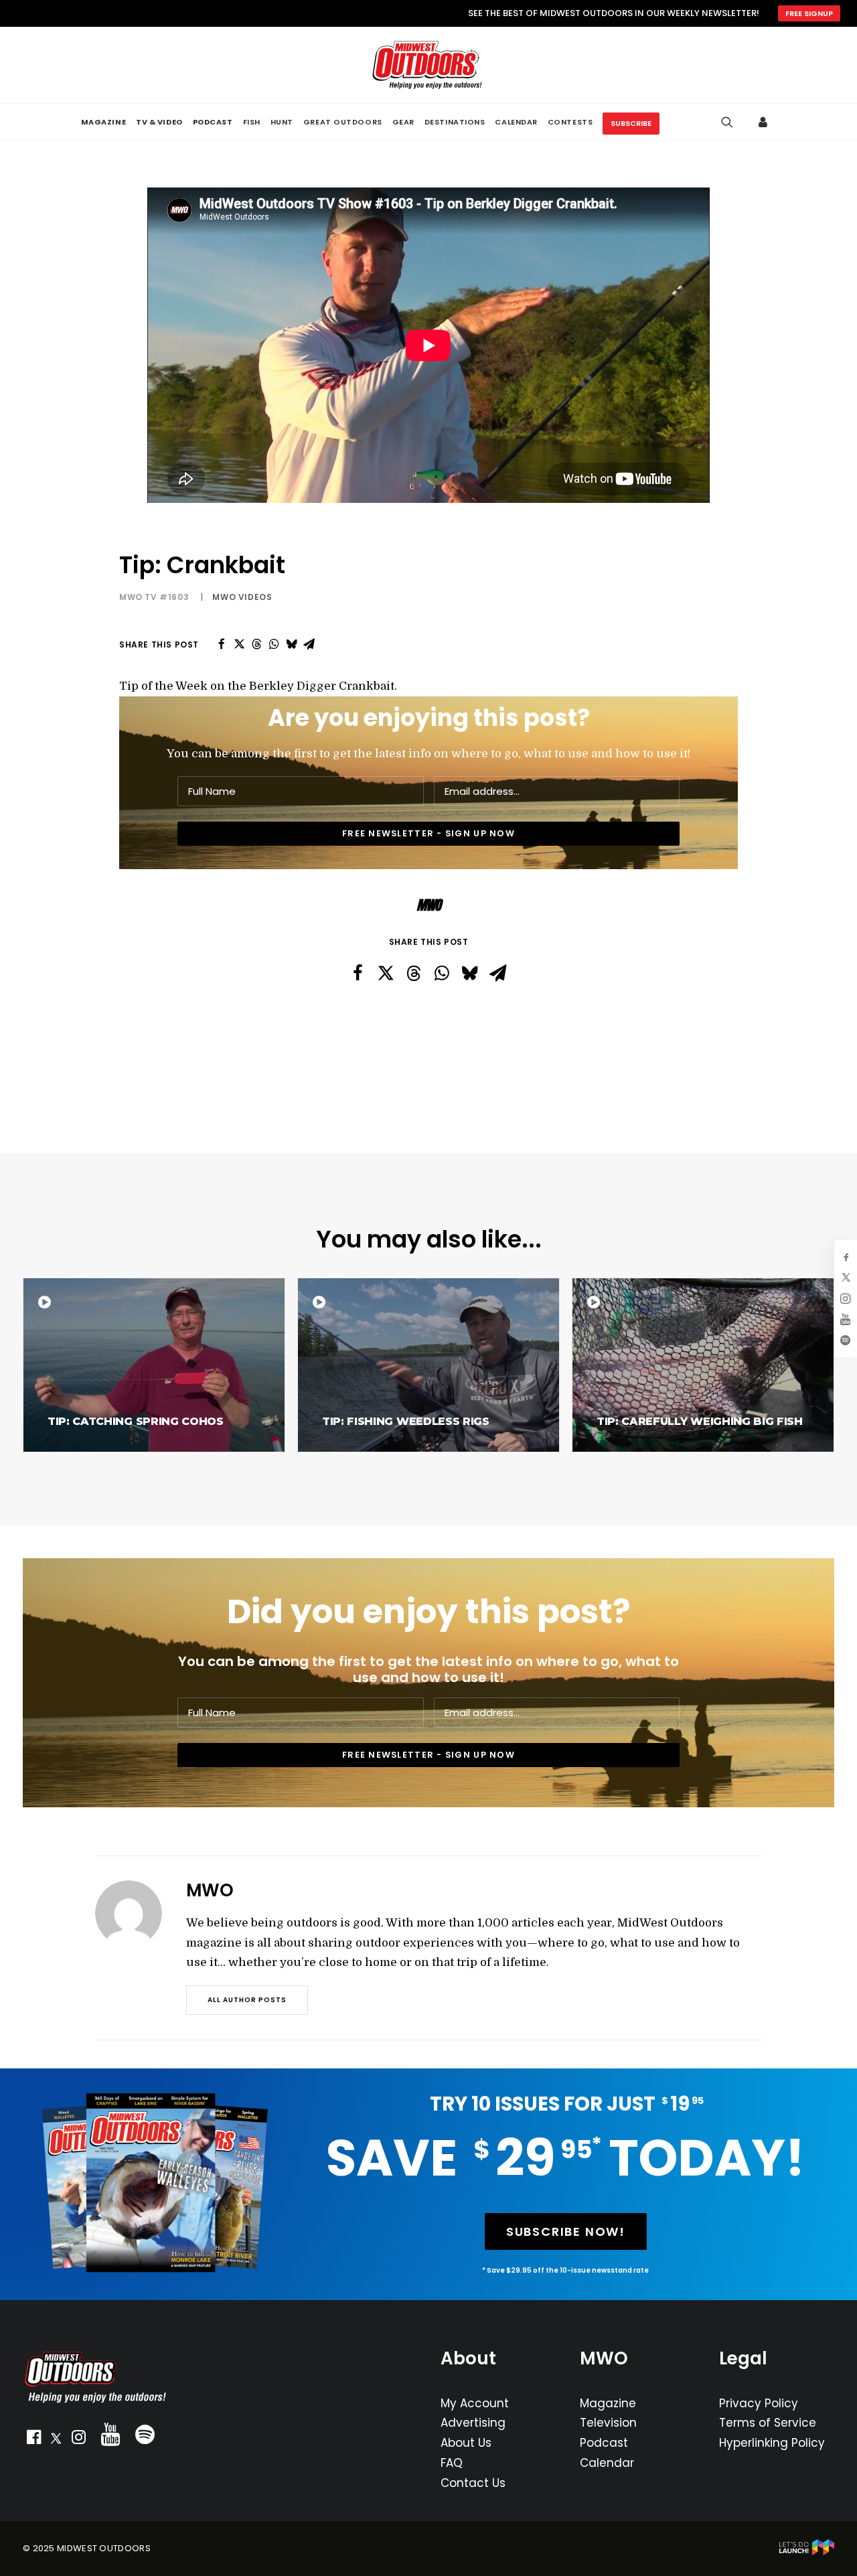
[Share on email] (309, 644)
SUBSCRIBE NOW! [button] (566, 2231)
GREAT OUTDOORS (343, 122)
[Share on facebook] (222, 644)
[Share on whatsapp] (274, 644)
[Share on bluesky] (291, 644)
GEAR (403, 122)
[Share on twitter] (239, 644)
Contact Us (473, 2483)
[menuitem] (103, 122)
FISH (252, 122)
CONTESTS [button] (570, 122)
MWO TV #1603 (154, 597)
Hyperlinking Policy (772, 2443)
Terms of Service (768, 2423)
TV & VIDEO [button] (159, 122)
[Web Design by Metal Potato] (807, 2552)
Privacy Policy (759, 2403)
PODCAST (213, 122)
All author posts (247, 2000)
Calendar (607, 2463)
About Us (466, 2443)
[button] (33, 2440)
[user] (766, 122)
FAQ (452, 2463)
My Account (475, 2403)
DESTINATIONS (455, 122)
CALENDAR (516, 122)
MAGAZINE (103, 122)
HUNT (282, 122)
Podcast (604, 2443)
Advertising (473, 2423)
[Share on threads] (256, 644)
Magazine (608, 2403)
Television (608, 2423)
